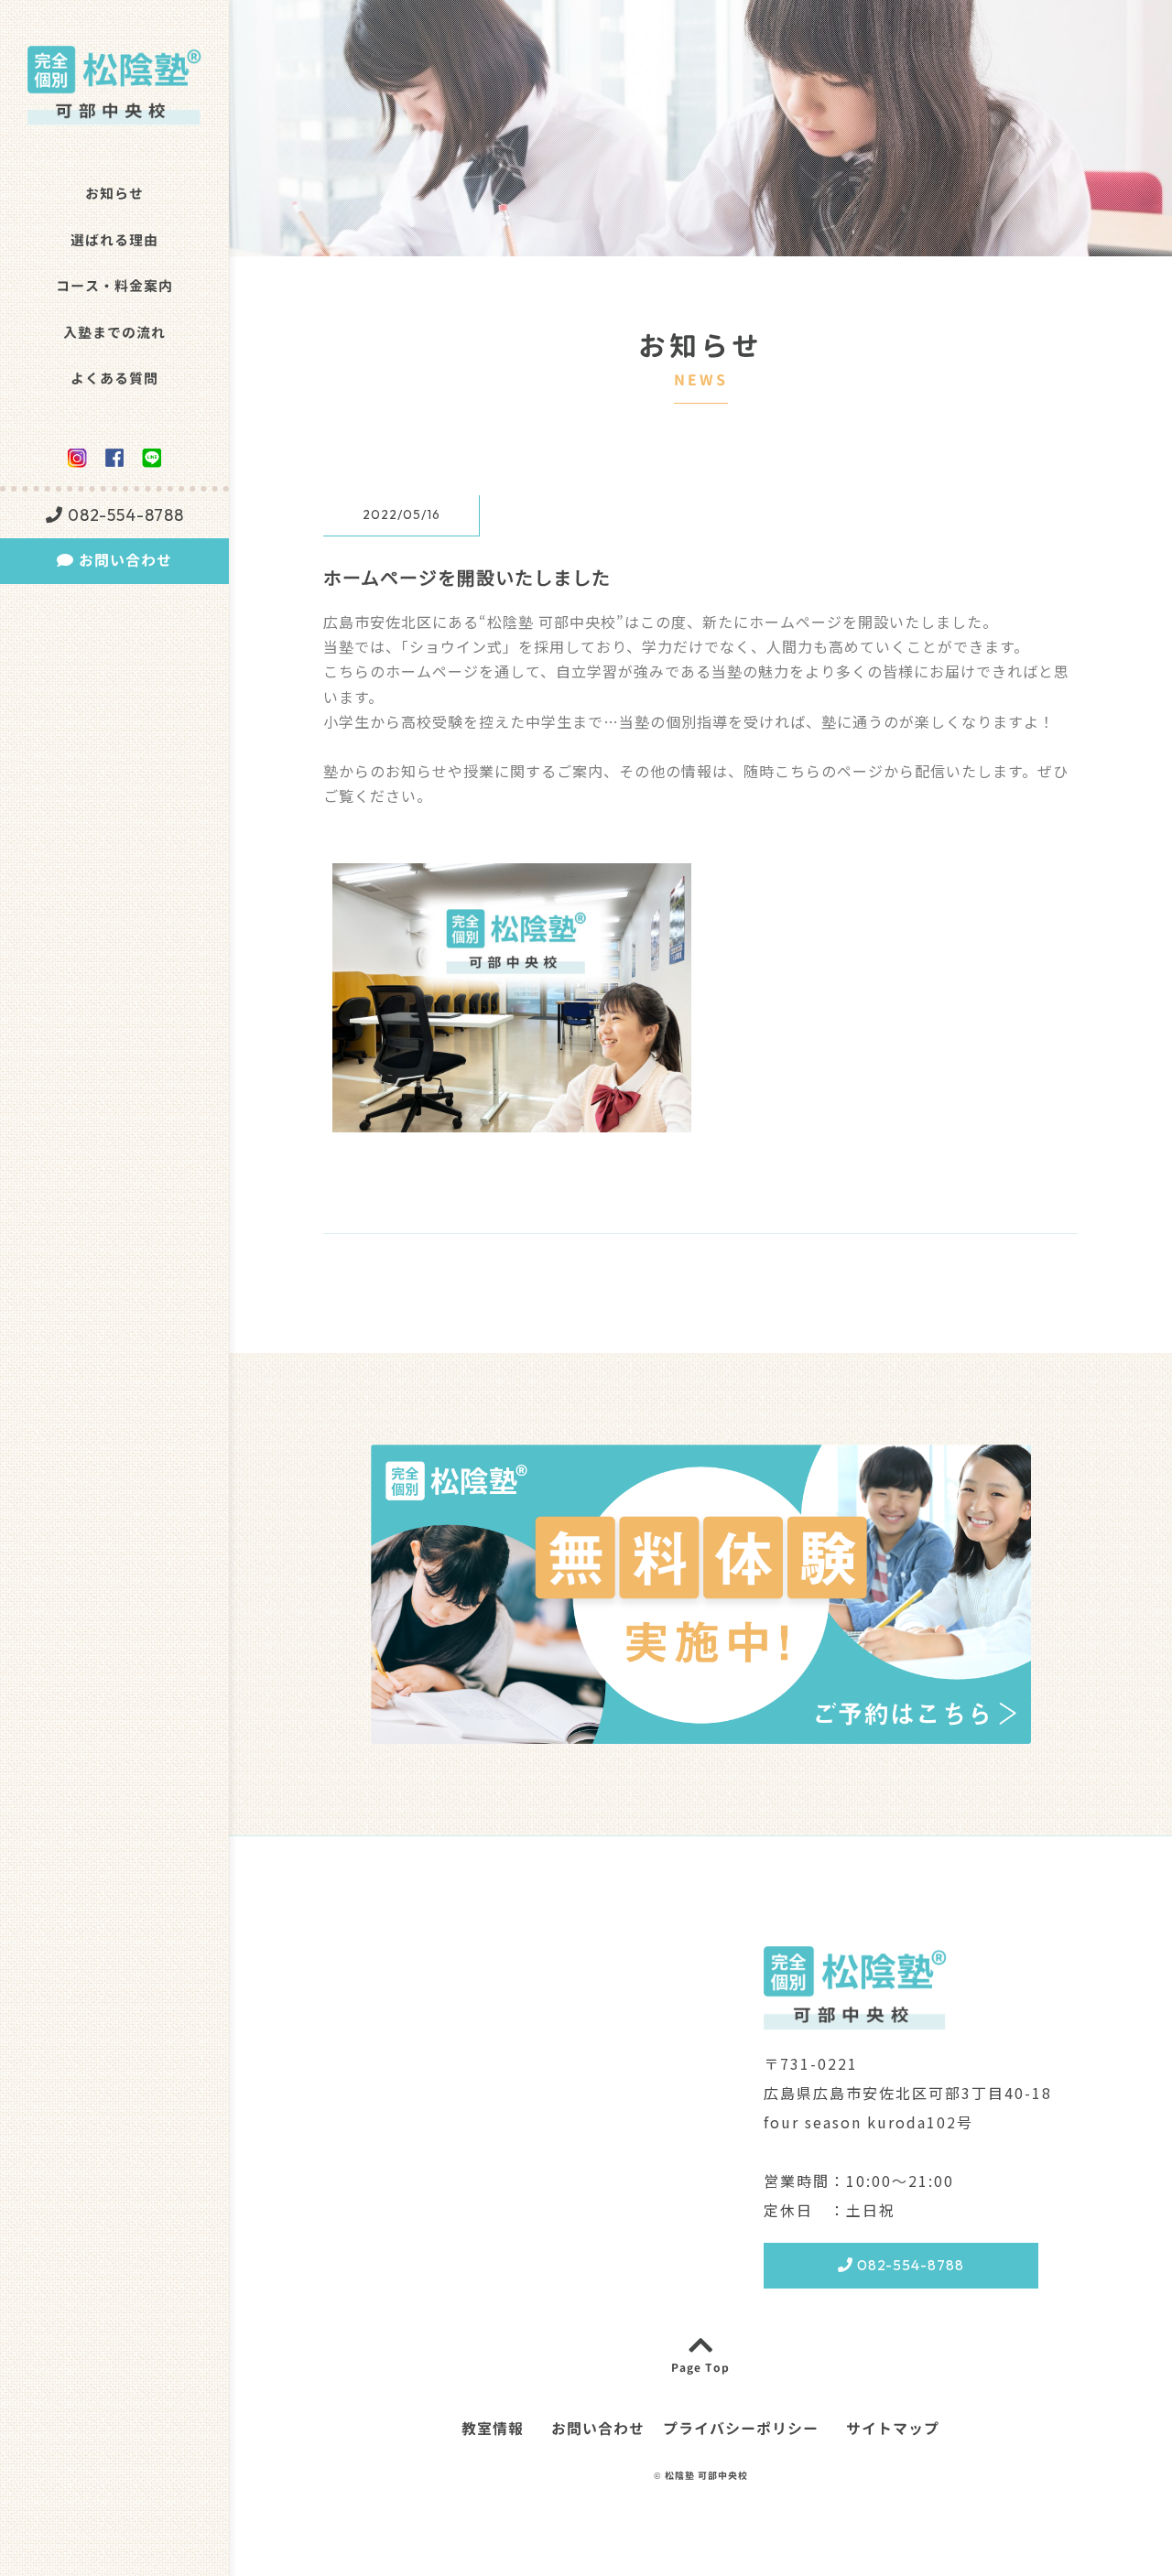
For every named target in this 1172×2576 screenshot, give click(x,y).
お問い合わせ (123, 560)
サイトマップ (893, 2429)
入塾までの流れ (114, 333)
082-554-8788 (124, 515)
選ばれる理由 (114, 240)
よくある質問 (114, 379)
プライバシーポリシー (741, 2429)
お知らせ (114, 194)
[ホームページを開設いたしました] (512, 1120)
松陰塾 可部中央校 (706, 2475)
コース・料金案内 (114, 286)
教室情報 (493, 2429)
